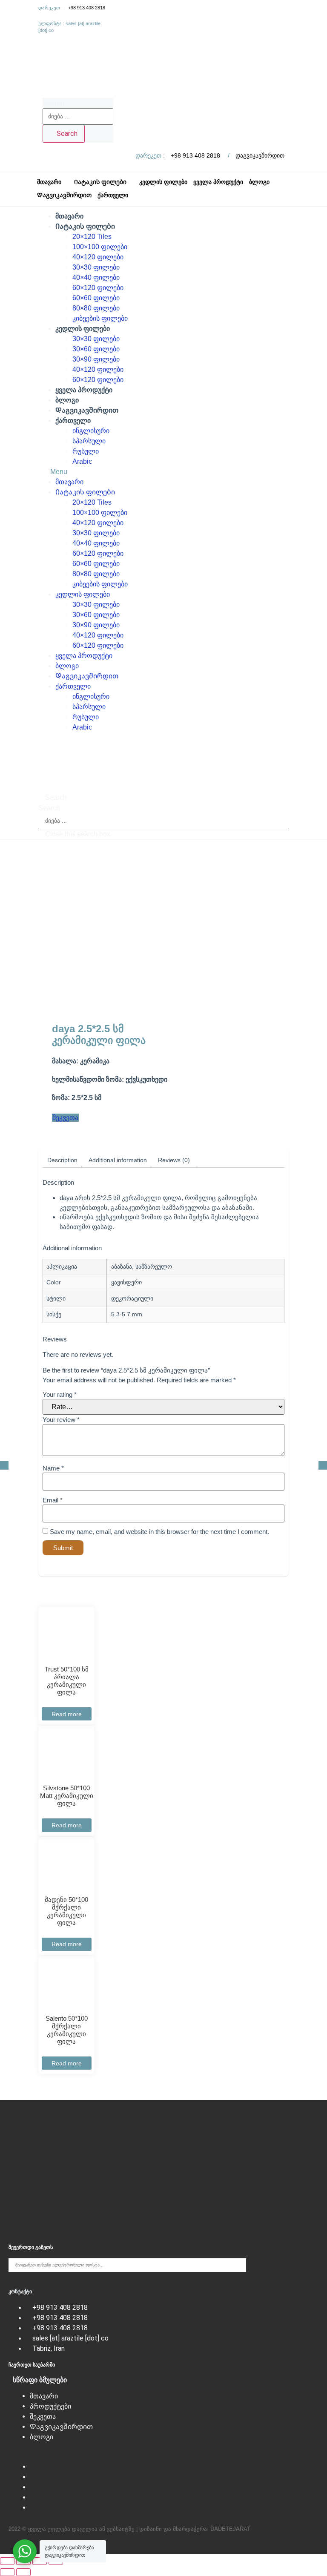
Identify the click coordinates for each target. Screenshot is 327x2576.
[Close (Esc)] (7, 2561)
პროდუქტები (50, 2406)
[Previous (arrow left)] (7, 2572)
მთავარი (69, 216)
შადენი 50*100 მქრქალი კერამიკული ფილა (66, 1911)
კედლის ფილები (83, 329)
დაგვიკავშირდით (260, 155)
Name (53, 1468)
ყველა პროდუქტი (84, 390)
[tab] (62, 1160)
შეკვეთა (43, 2417)
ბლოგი (67, 400)
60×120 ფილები (98, 288)
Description (62, 1160)
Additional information (118, 1160)
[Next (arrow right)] (23, 2572)
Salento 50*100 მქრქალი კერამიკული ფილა (67, 2030)
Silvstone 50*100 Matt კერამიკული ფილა (67, 1796)
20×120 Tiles (92, 237)
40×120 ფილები (98, 257)
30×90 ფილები (96, 359)
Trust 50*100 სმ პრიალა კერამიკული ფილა (67, 1681)
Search (53, 103)
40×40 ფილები (96, 277)
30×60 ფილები (96, 349)
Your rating (60, 1394)
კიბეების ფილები (100, 318)
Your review (61, 1420)
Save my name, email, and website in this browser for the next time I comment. (159, 1532)
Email (53, 1500)
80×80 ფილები (96, 308)
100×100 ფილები (100, 247)
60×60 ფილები (96, 298)
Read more (67, 1714)
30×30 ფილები (96, 267)
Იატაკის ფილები (85, 226)
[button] (163, 472)
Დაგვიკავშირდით (87, 410)
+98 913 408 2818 (87, 8)
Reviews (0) (174, 1160)
